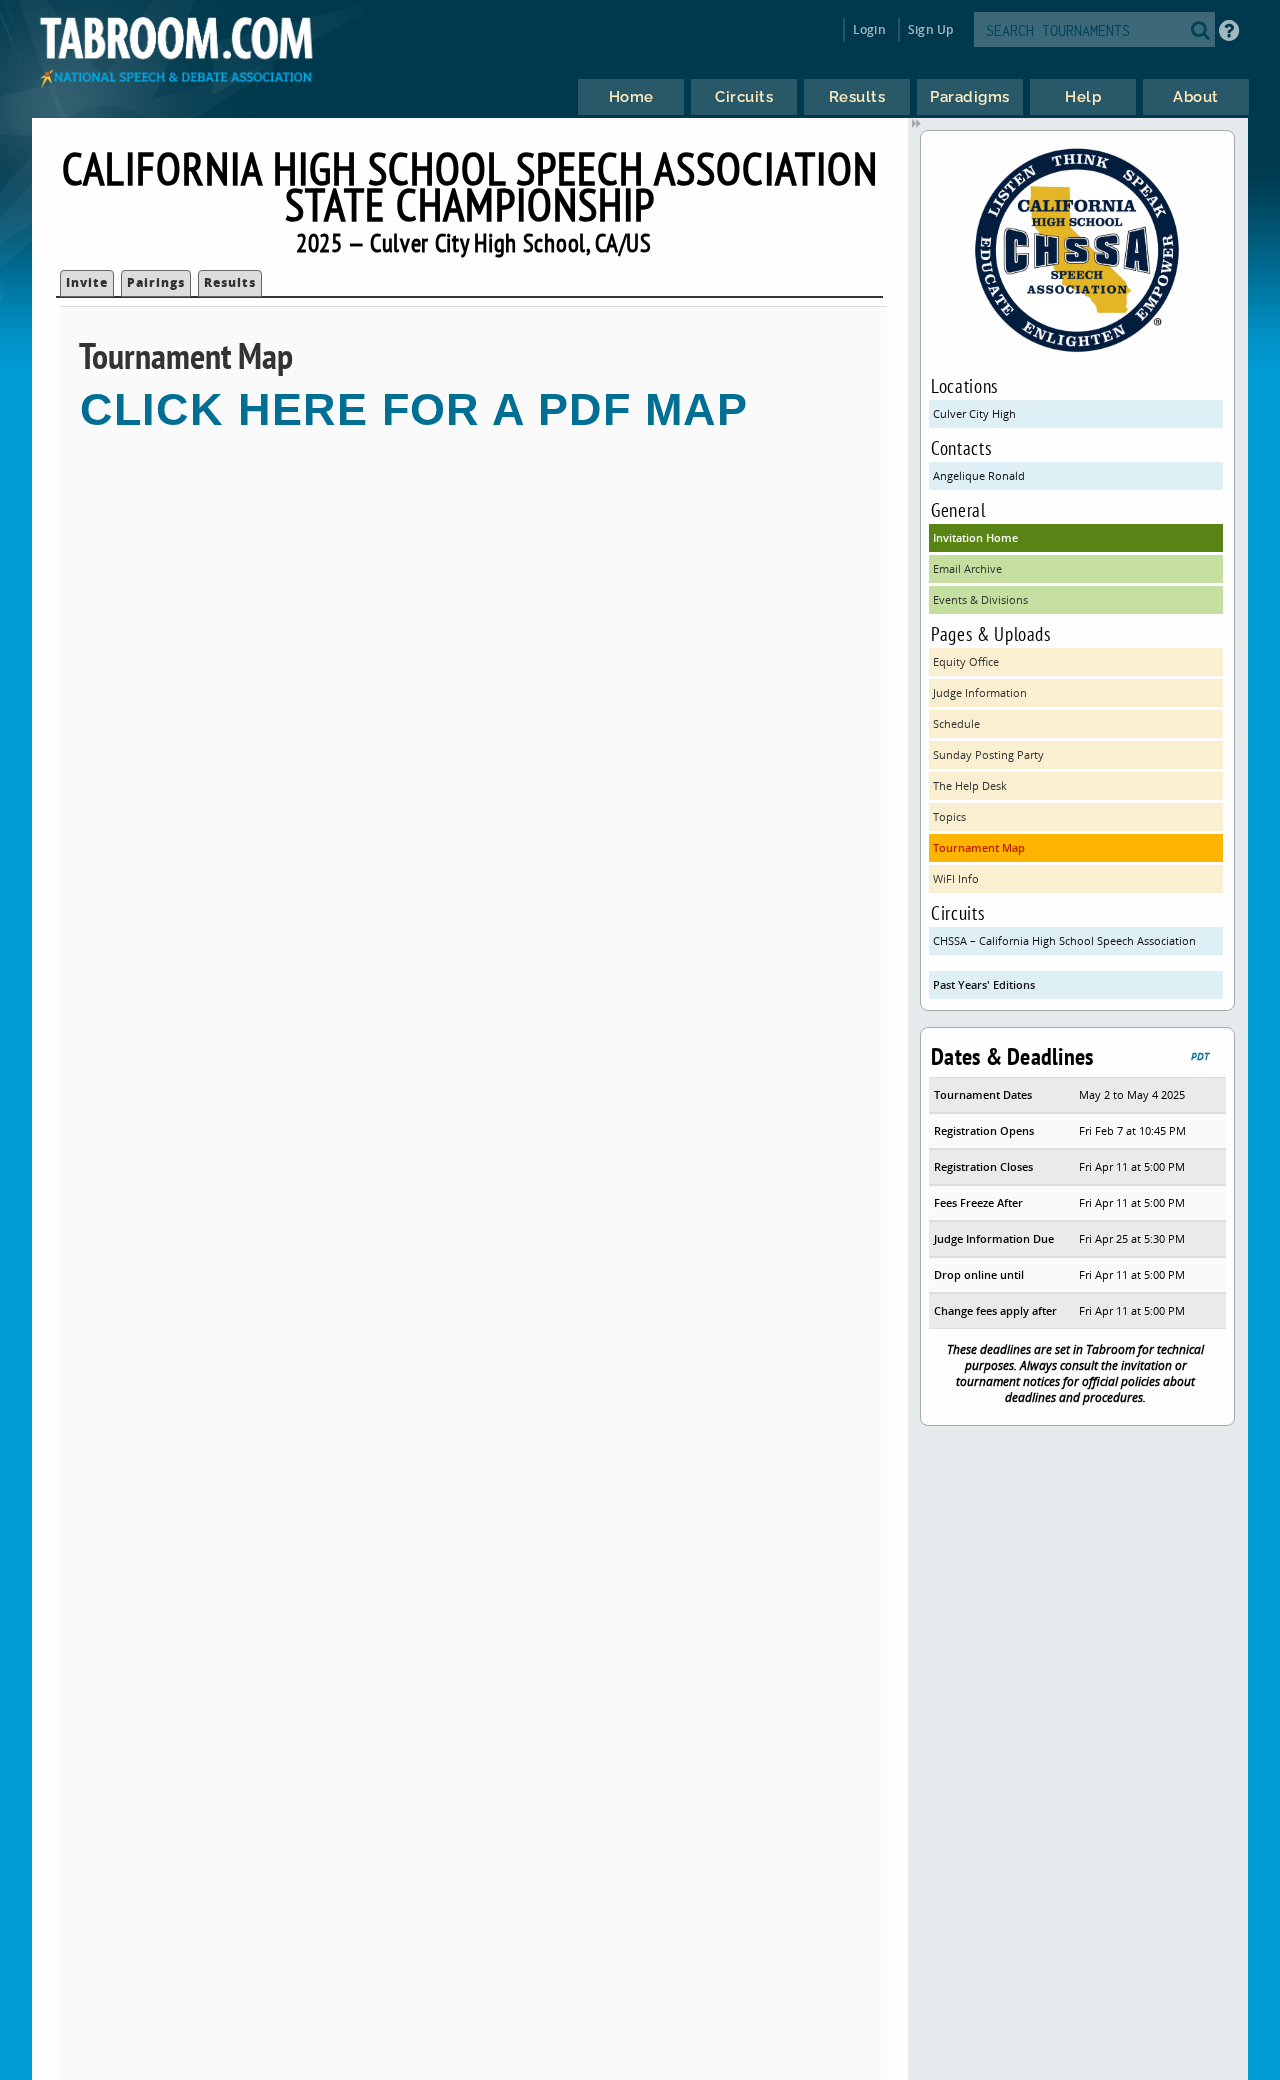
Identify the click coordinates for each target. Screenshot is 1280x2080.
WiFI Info (956, 878)
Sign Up (930, 29)
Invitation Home (975, 537)
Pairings (156, 282)
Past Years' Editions (984, 984)
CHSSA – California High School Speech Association (1064, 940)
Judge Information (980, 692)
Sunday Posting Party (988, 754)
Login (869, 29)
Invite (87, 282)
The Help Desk (970, 785)
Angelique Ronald (979, 475)
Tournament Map (979, 847)
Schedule (956, 723)
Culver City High (974, 413)
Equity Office (966, 661)
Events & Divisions (980, 599)
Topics (949, 816)
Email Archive (967, 568)
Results (230, 282)
